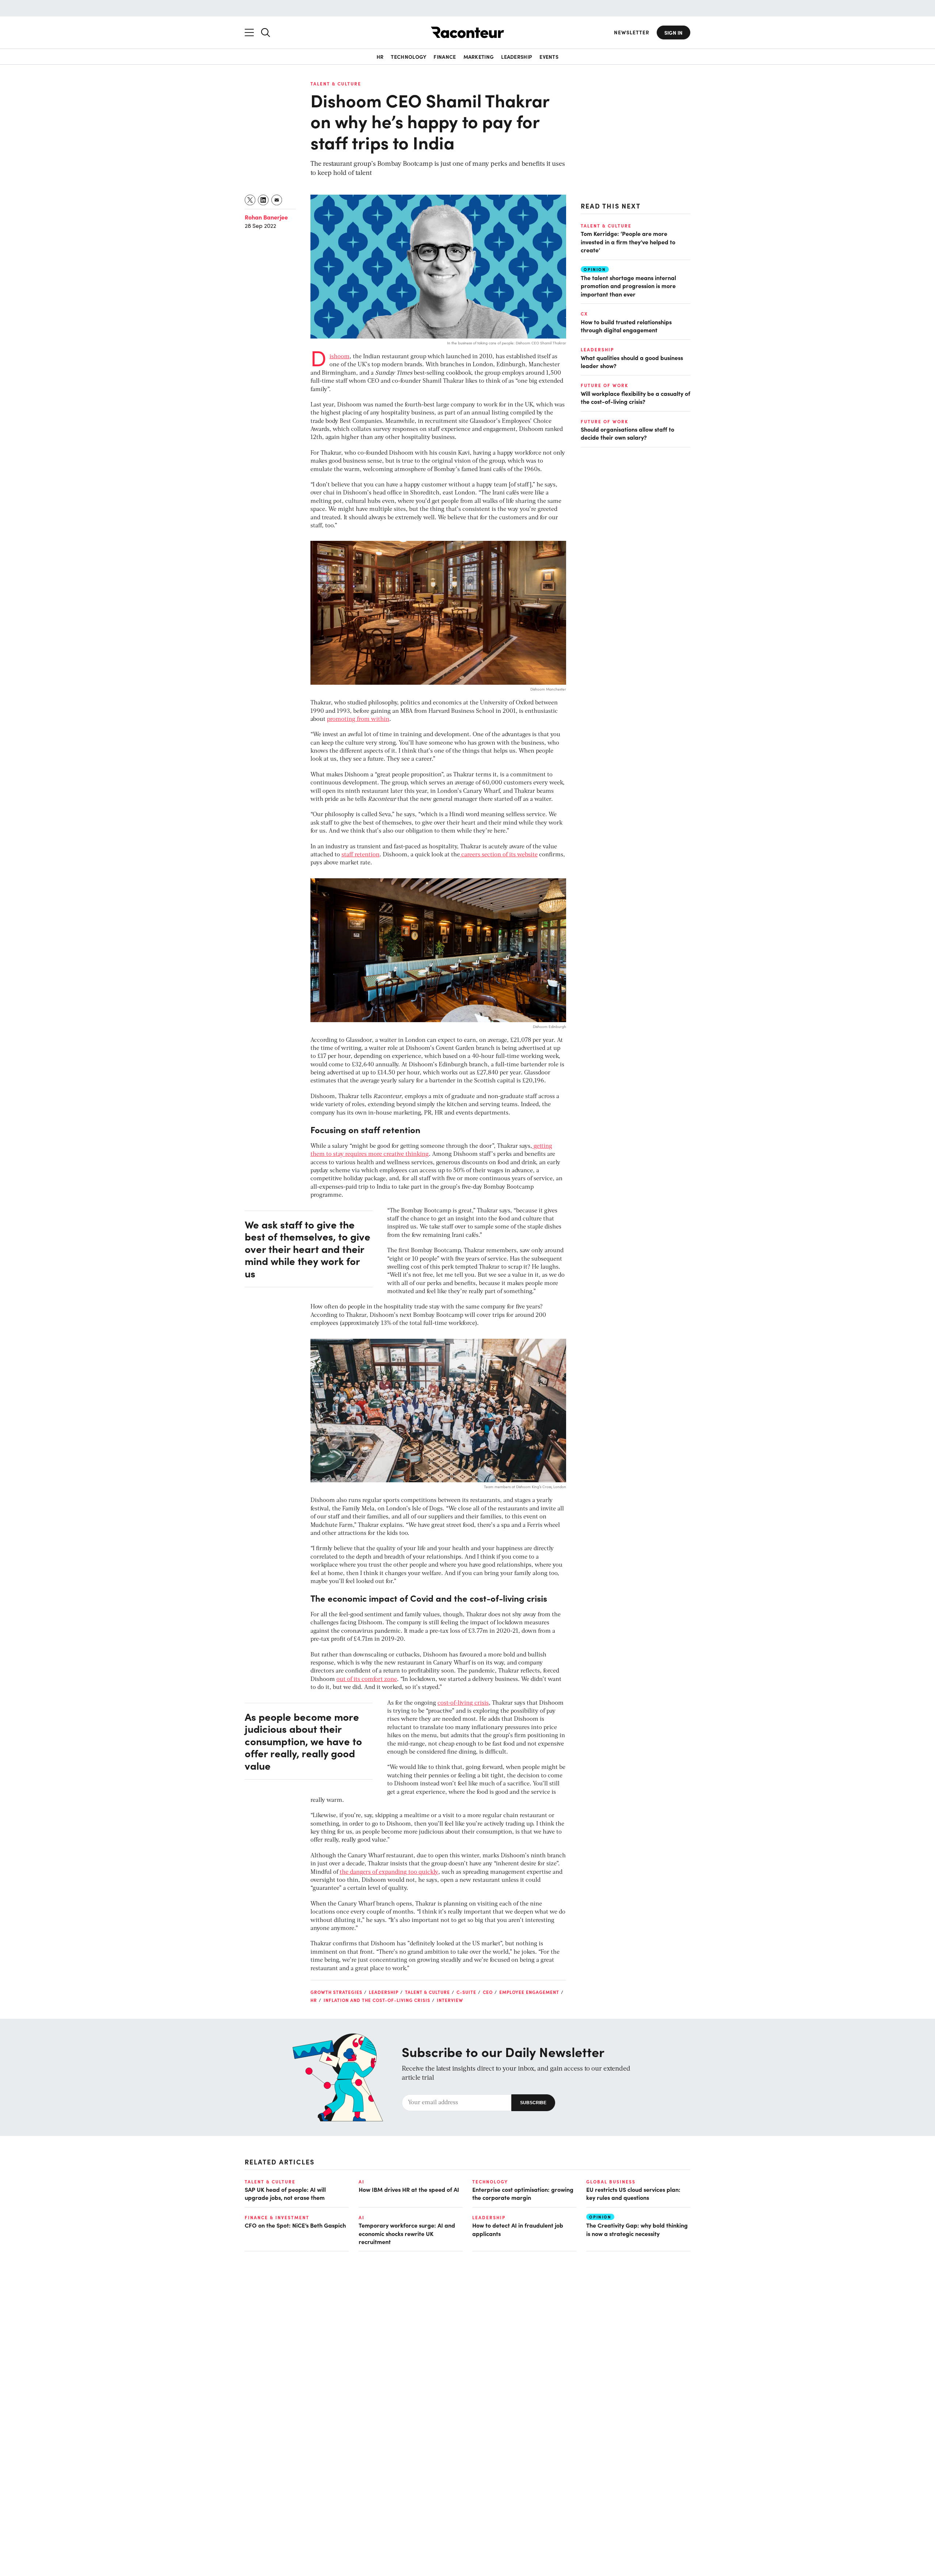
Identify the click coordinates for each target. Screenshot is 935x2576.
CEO (488, 1992)
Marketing (479, 57)
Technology (409, 57)
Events (549, 57)
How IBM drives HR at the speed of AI (409, 2189)
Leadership (517, 57)
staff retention (360, 855)
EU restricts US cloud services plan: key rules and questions (633, 2193)
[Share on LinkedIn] (264, 200)
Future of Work (604, 385)
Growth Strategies (336, 1992)
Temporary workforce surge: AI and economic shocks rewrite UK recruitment (407, 2233)
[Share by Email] (277, 200)
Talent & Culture (336, 84)
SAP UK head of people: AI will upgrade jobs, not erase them (285, 2193)
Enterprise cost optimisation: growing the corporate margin (523, 2193)
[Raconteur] (467, 32)
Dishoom (339, 357)
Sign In (673, 33)
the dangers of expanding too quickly (389, 1872)
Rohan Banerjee (266, 217)
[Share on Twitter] (250, 200)
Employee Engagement (529, 1992)
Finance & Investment (277, 2217)
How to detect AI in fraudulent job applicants (518, 2229)
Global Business (611, 2182)
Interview (450, 2000)
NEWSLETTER (632, 32)
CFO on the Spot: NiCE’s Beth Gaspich (295, 2225)
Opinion (595, 269)
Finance (445, 57)
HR (380, 57)
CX (584, 314)
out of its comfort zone (367, 1679)
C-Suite (466, 1992)
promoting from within (358, 719)
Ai (362, 2182)
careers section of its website (499, 855)
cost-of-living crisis (463, 1703)
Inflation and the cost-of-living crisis (377, 2000)
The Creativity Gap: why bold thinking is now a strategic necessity (637, 2229)
